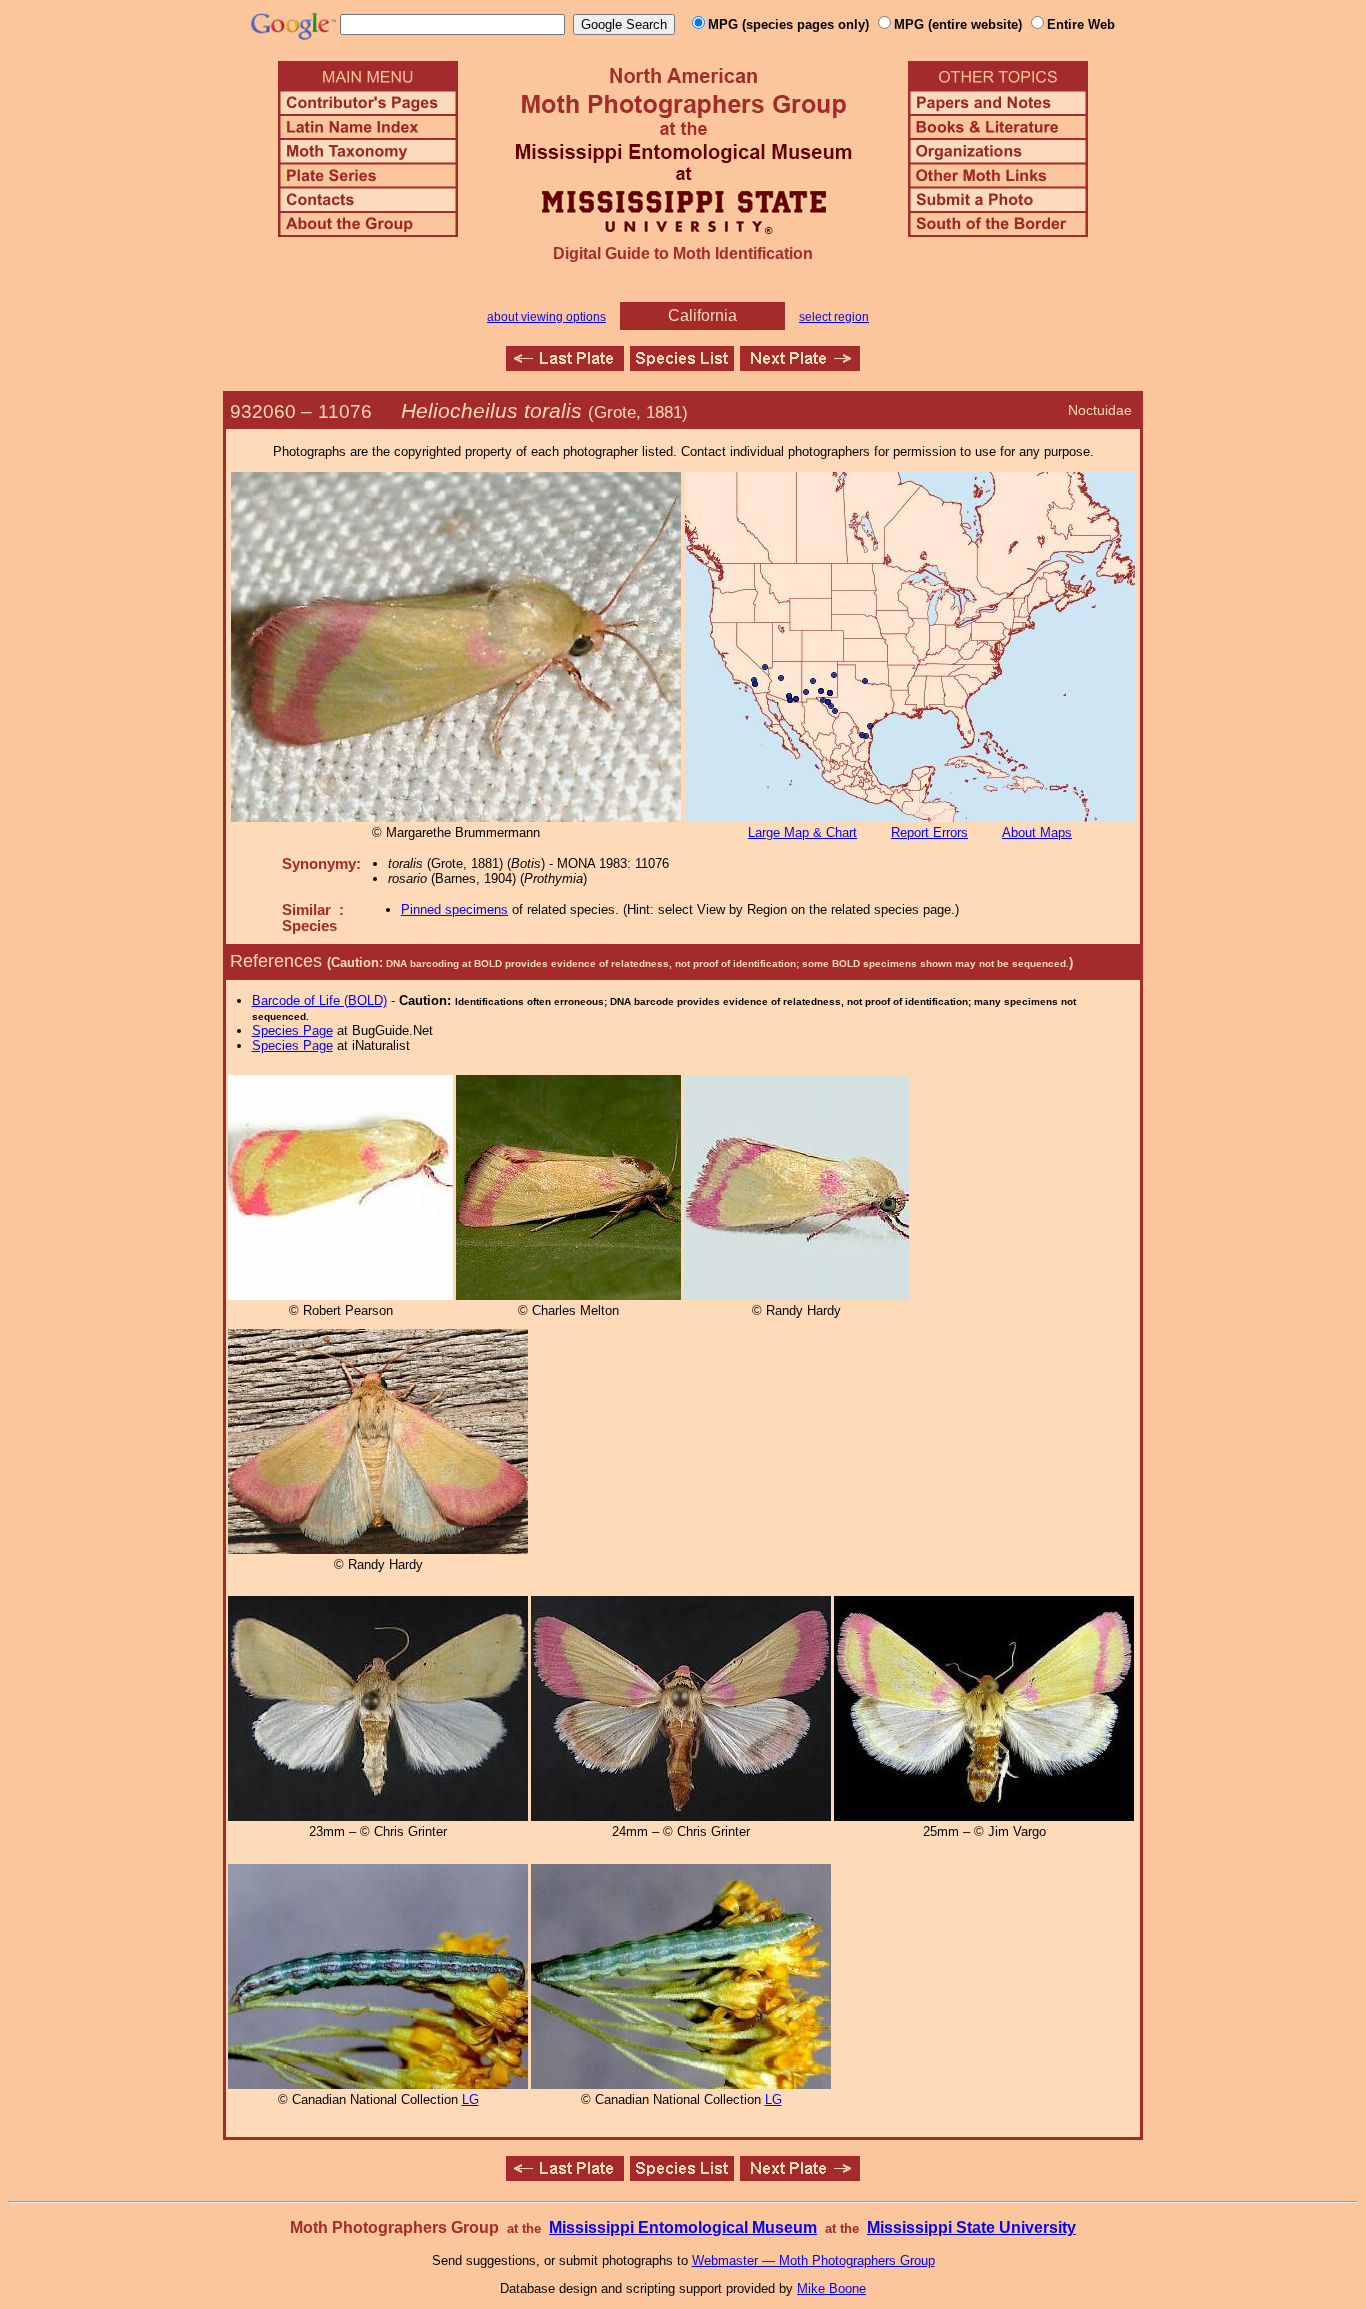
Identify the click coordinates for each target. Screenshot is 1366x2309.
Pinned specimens (454, 909)
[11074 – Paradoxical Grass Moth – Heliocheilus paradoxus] (565, 365)
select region (834, 317)
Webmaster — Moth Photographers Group (813, 2260)
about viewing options (546, 317)
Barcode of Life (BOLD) (319, 1000)
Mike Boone (831, 2288)
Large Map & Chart (802, 832)
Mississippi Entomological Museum (683, 2227)
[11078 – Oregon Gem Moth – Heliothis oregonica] (800, 365)
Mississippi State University (971, 2227)
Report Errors (929, 832)
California (702, 315)
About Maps (1037, 832)
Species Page (292, 1030)
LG (470, 2099)
